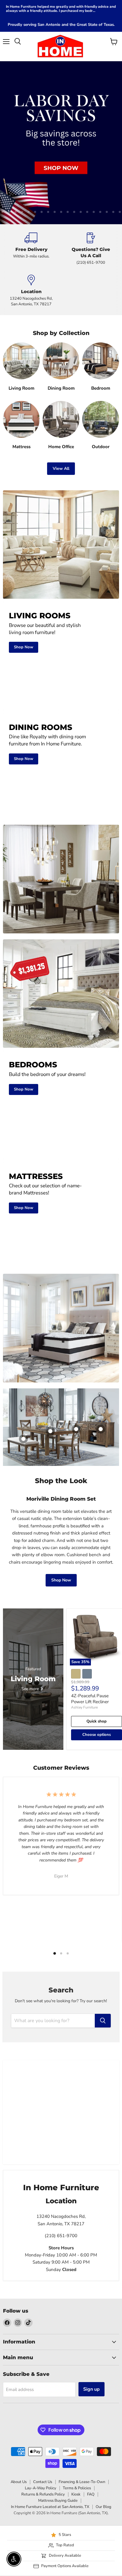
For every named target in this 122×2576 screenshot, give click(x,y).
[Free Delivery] (31, 130)
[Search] (103, 1902)
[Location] (31, 173)
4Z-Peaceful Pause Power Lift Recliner (90, 1581)
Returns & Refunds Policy (43, 2376)
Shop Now (61, 1462)
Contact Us (43, 2363)
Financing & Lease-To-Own (82, 2363)
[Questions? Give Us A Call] (91, 130)
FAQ (91, 2376)
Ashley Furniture (84, 1589)
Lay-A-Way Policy (41, 2370)
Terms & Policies (77, 2370)
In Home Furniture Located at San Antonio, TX (50, 2388)
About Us (19, 2363)
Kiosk (76, 2376)
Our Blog (103, 2388)
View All (61, 350)
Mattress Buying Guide (58, 2382)
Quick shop (97, 1603)
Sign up (91, 2271)
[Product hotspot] (76, 1311)
